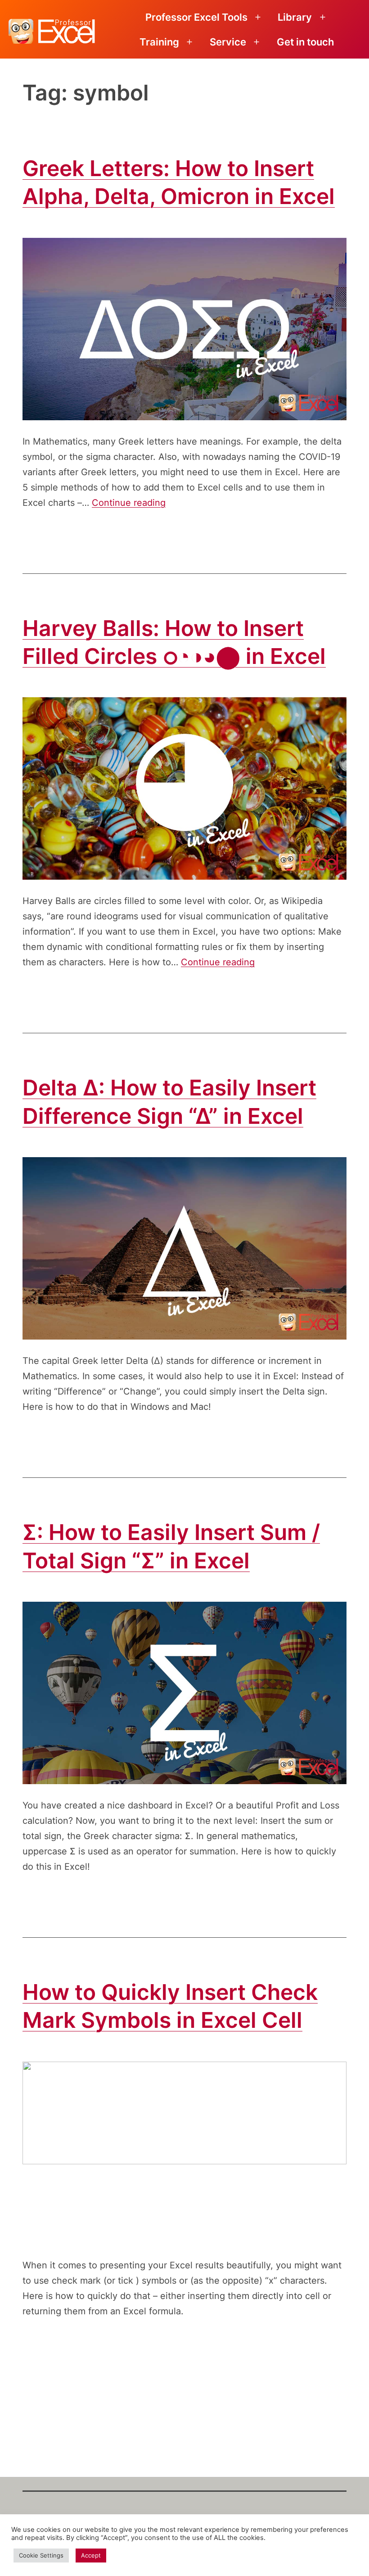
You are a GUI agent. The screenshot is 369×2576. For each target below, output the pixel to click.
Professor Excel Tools (196, 17)
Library (295, 17)
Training (159, 42)
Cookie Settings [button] (41, 2555)
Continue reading (129, 503)
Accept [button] (91, 2555)
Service (228, 42)
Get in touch (305, 42)
